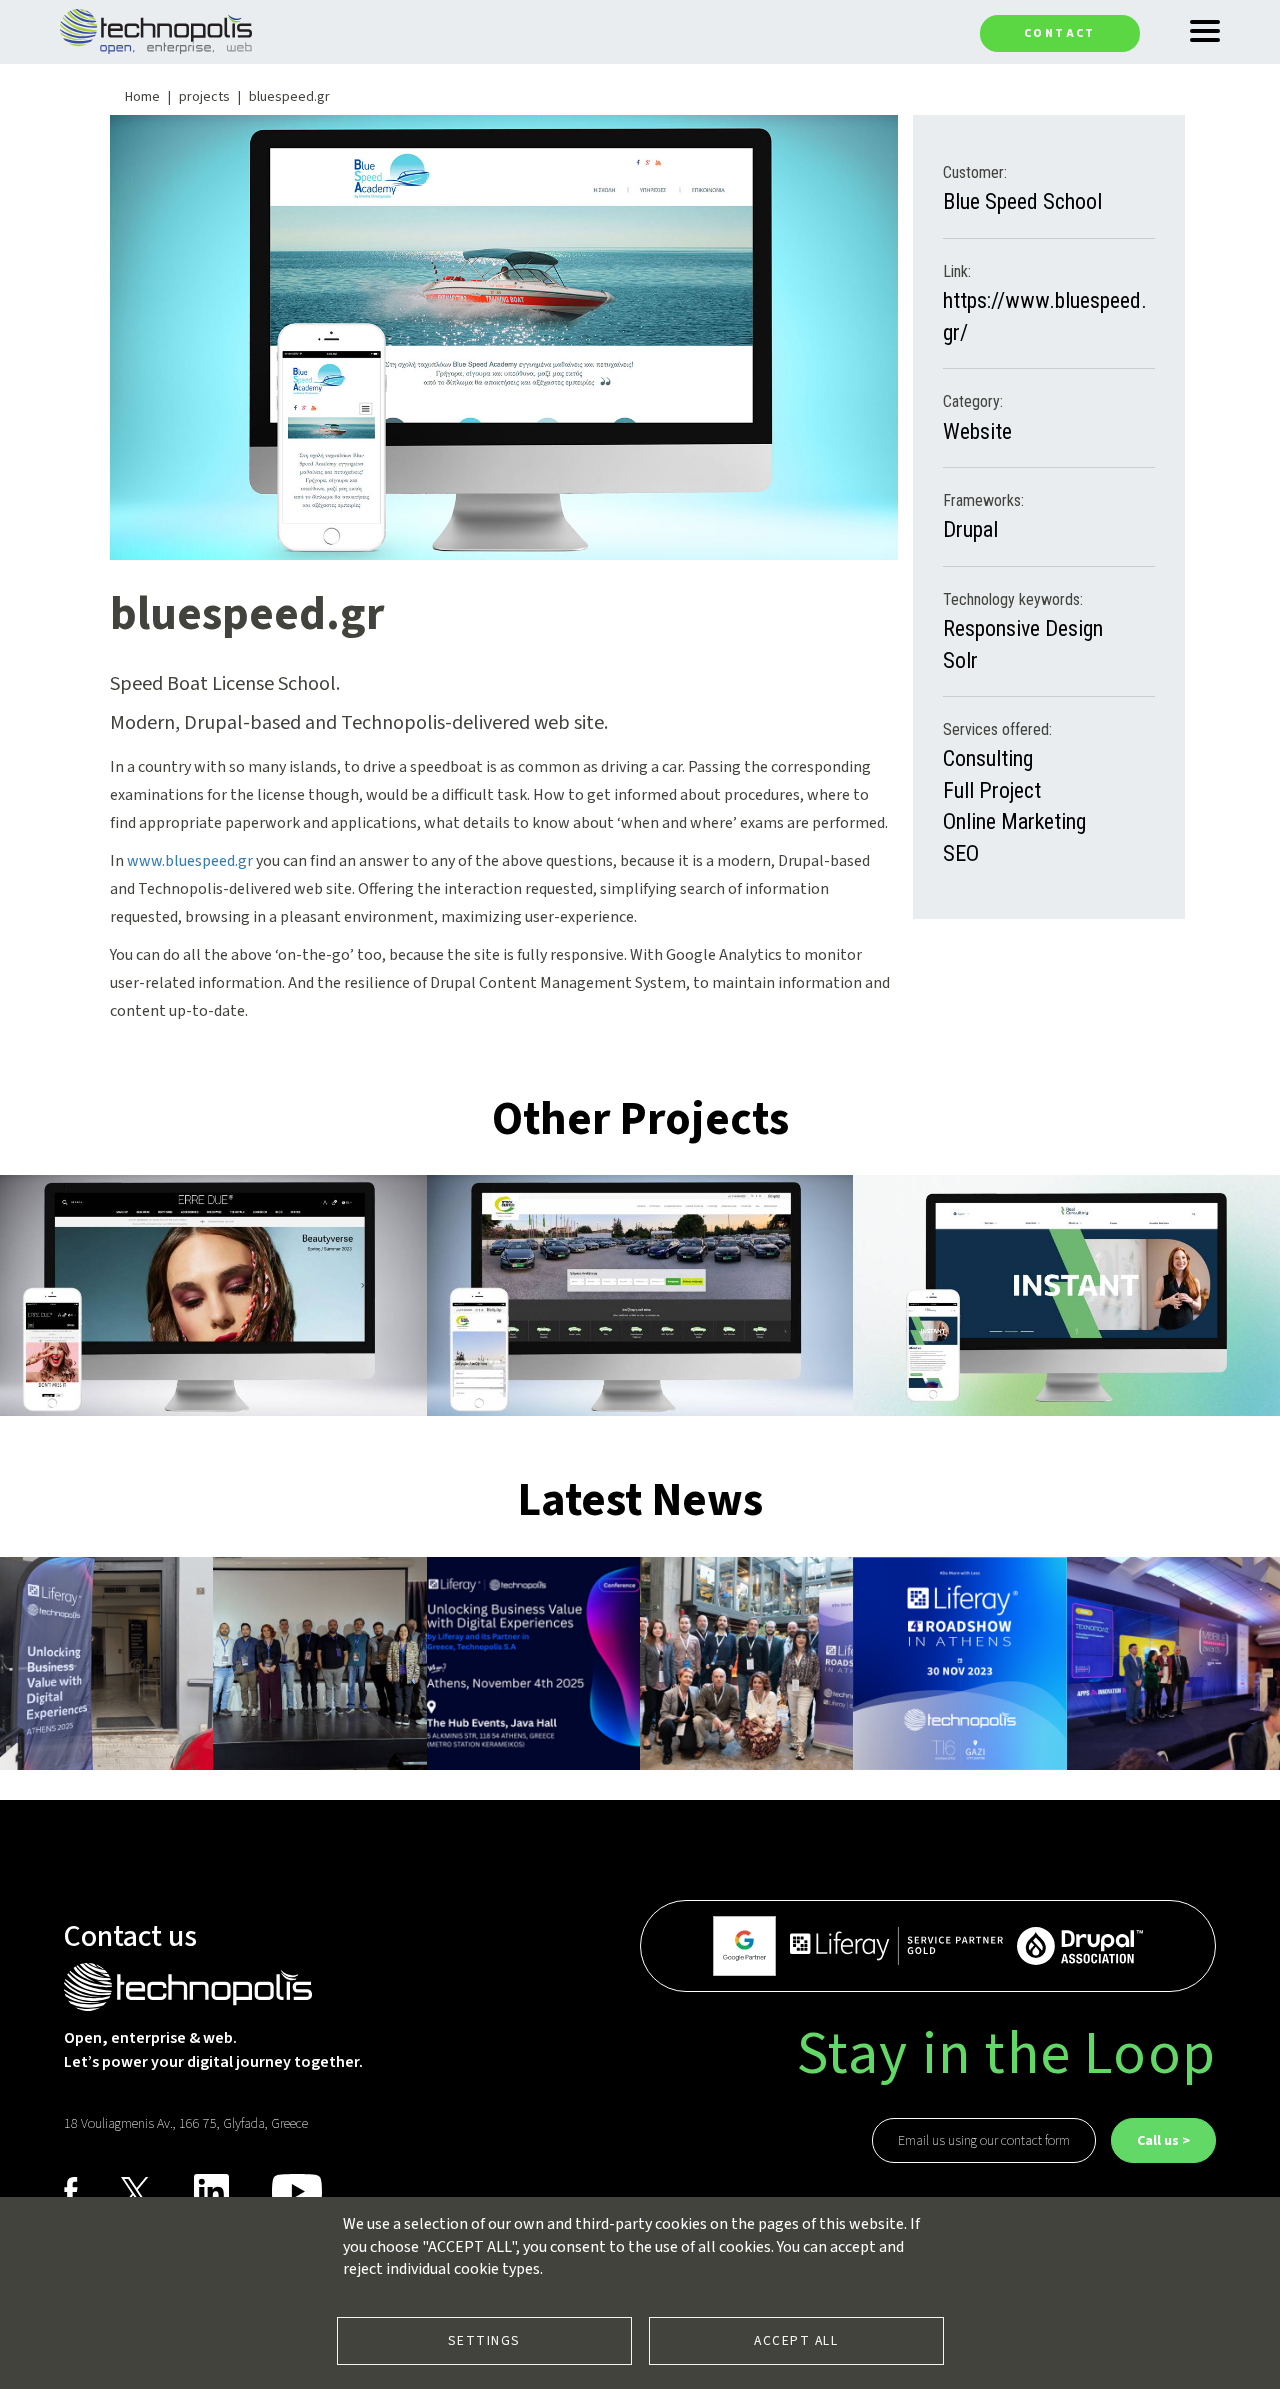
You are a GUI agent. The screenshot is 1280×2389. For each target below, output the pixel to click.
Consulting (988, 758)
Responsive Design (1023, 628)
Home (142, 97)
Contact (1060, 33)
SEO (961, 853)
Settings (484, 2340)
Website (977, 431)
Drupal (970, 529)
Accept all (796, 2340)
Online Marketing (1014, 821)
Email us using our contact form (984, 2141)
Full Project (992, 790)
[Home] (156, 30)
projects (204, 97)
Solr (960, 660)
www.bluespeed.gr (190, 861)
